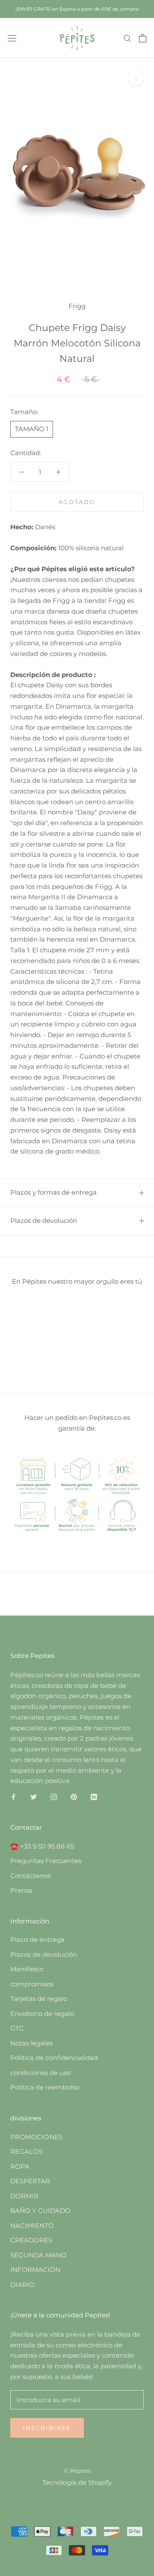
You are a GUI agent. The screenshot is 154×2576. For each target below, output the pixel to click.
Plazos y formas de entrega (53, 1192)
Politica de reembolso (45, 2087)
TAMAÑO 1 (32, 429)
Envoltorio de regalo (42, 2014)
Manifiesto (27, 1969)
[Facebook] (13, 1796)
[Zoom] (136, 78)
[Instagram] (54, 1796)
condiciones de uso (40, 2073)
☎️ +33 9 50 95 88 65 (42, 1846)
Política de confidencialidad (54, 2058)
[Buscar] (127, 38)
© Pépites (77, 2471)
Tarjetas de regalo (39, 1999)
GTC (17, 2028)
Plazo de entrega (37, 1939)
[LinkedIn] (94, 1796)
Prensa (21, 1890)
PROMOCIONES (36, 2137)
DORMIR (24, 2196)
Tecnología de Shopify (77, 2482)
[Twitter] (34, 1796)
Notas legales (31, 2043)
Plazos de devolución (44, 1221)
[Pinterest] (74, 1796)
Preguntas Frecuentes (46, 1861)
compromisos (32, 1984)
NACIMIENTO (32, 2226)
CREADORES (31, 2240)
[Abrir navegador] (12, 38)
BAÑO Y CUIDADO (40, 2211)
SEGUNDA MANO (38, 2255)
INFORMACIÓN (35, 2270)
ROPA (20, 2166)
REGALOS (26, 2151)
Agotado (77, 502)
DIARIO (22, 2285)
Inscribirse (47, 2428)
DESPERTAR (30, 2181)
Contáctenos (30, 1876)
